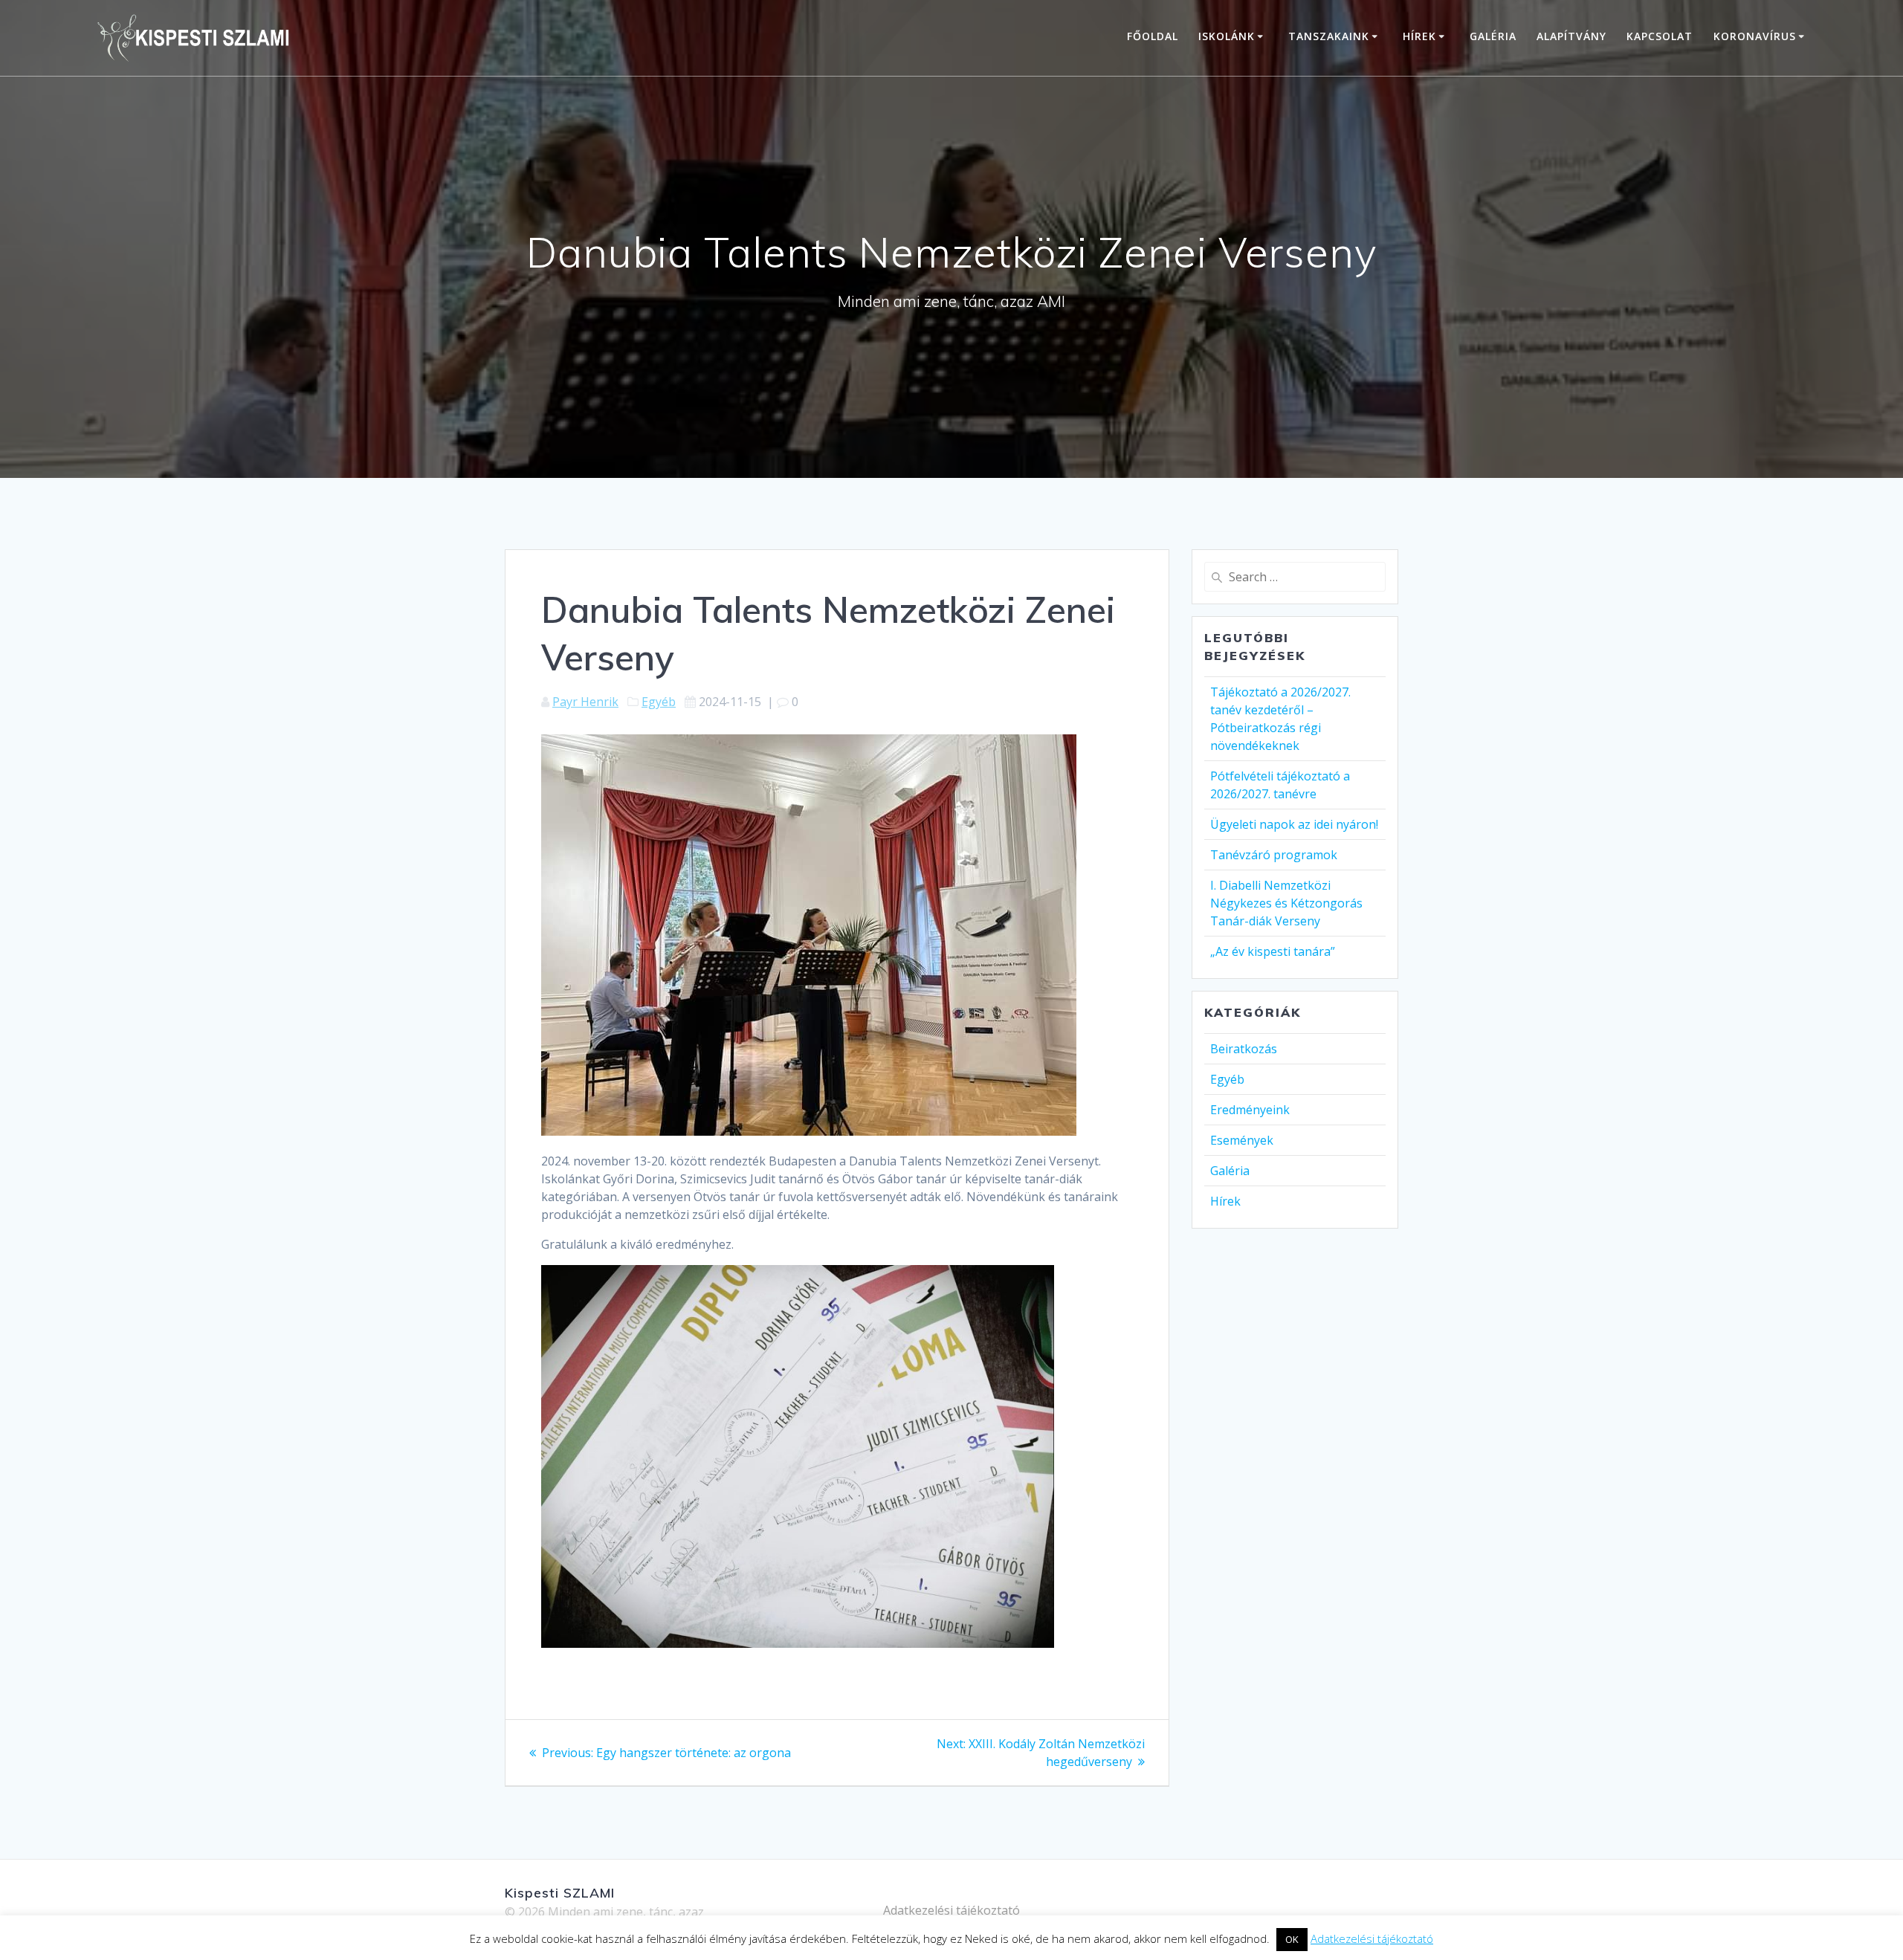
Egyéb (659, 702)
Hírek (1419, 36)
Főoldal (1153, 36)
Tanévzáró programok (1274, 855)
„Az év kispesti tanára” (1273, 951)
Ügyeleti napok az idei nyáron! (1294, 824)
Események (1242, 1140)
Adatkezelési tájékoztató (951, 1910)
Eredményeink (1250, 1110)
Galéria (1493, 36)
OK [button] (1292, 1939)
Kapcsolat (1660, 36)
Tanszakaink (1329, 36)
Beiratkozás (1244, 1049)
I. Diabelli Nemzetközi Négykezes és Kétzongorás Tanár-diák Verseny (1286, 903)
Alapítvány (1571, 36)
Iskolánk (1227, 36)
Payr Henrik (585, 702)
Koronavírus (1755, 36)
